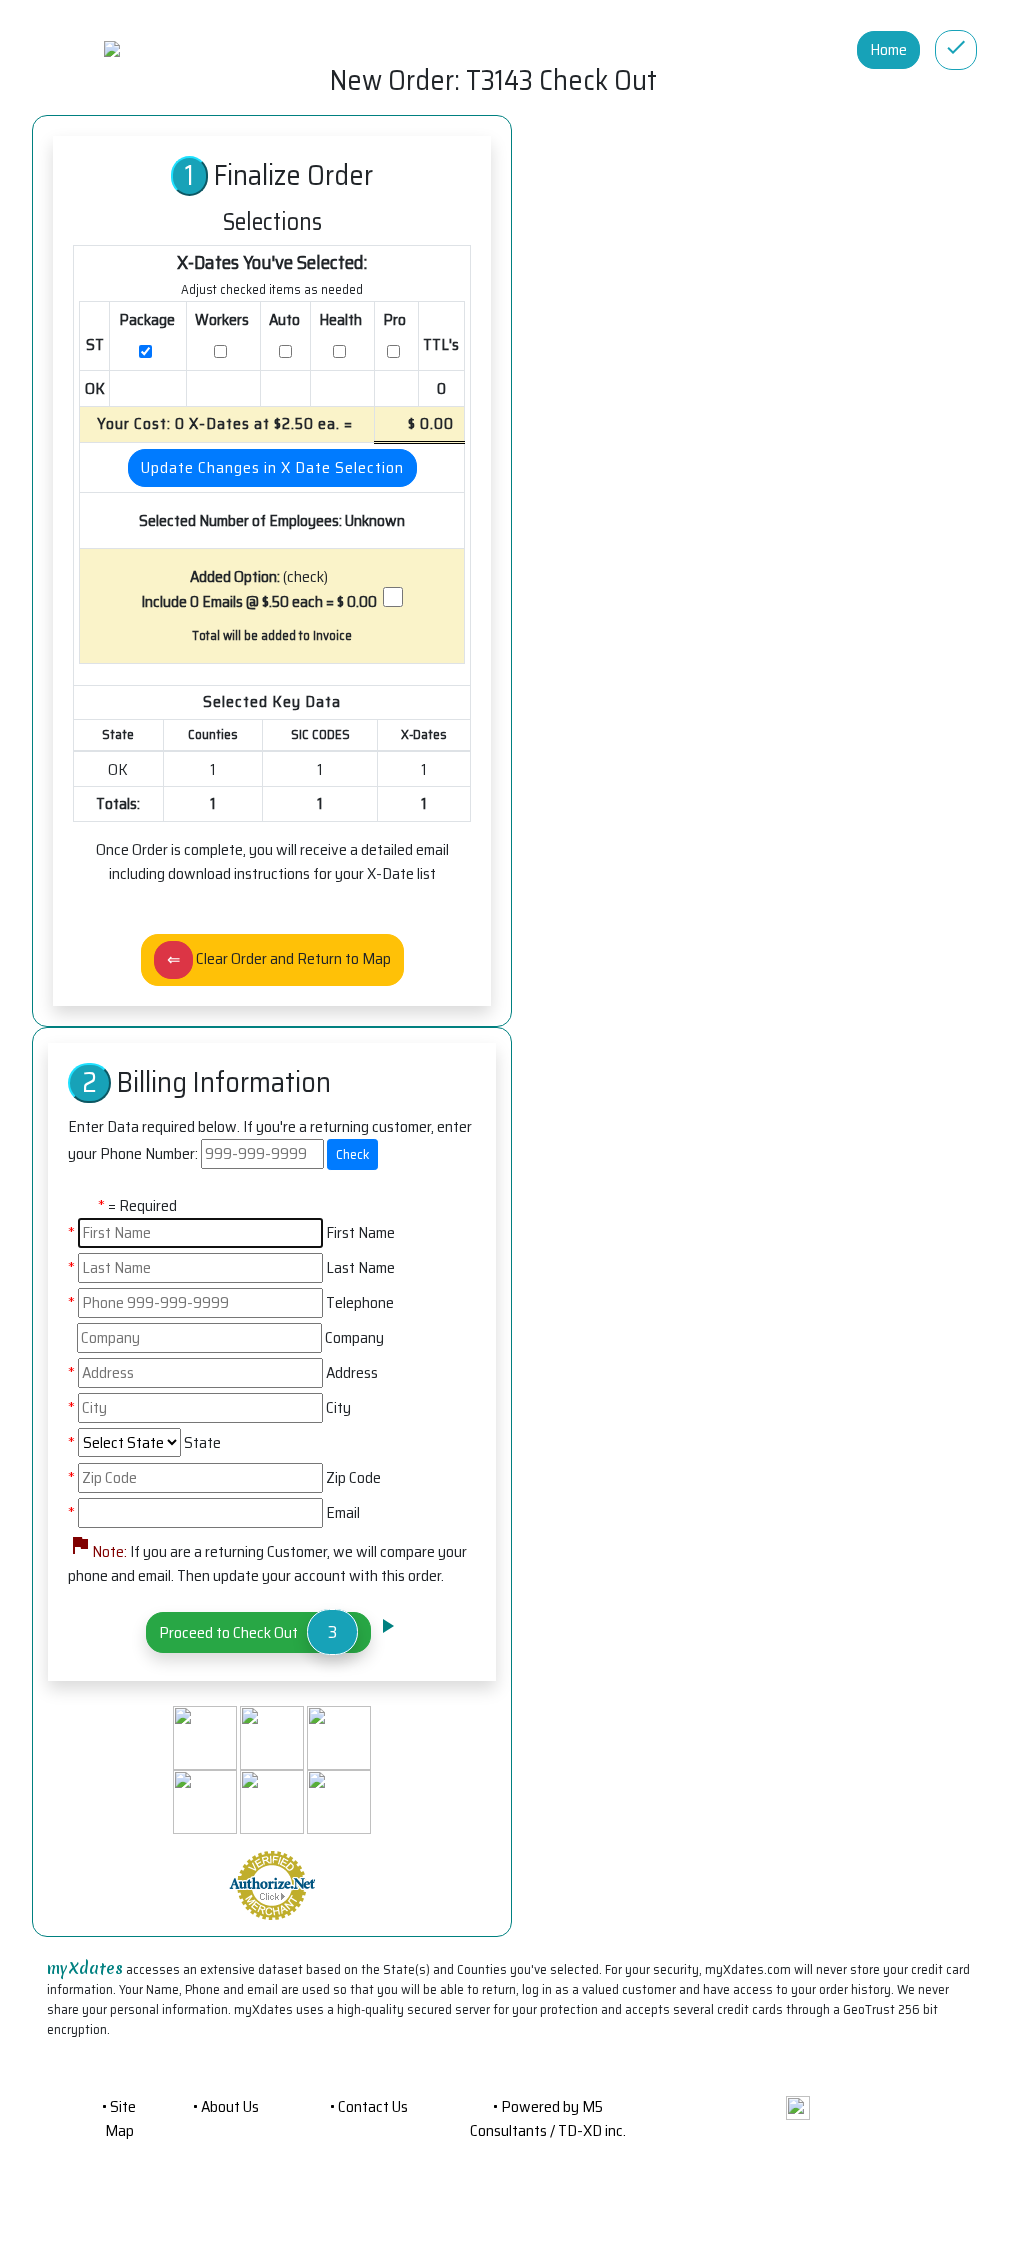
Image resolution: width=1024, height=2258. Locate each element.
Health (342, 319)
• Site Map (119, 2118)
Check (352, 1154)
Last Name (360, 1268)
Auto (286, 319)
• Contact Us (369, 2106)
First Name (360, 1233)
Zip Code (353, 1478)
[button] (798, 2106)
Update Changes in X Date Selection (272, 467)
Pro (396, 319)
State (202, 1443)
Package (148, 319)
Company (354, 1338)
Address (352, 1373)
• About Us (226, 2106)
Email (343, 1513)
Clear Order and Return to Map (279, 959)
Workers (223, 319)
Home (888, 49)
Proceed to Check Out (250, 1632)
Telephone (360, 1303)
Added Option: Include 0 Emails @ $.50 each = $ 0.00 (259, 589)
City (338, 1408)
